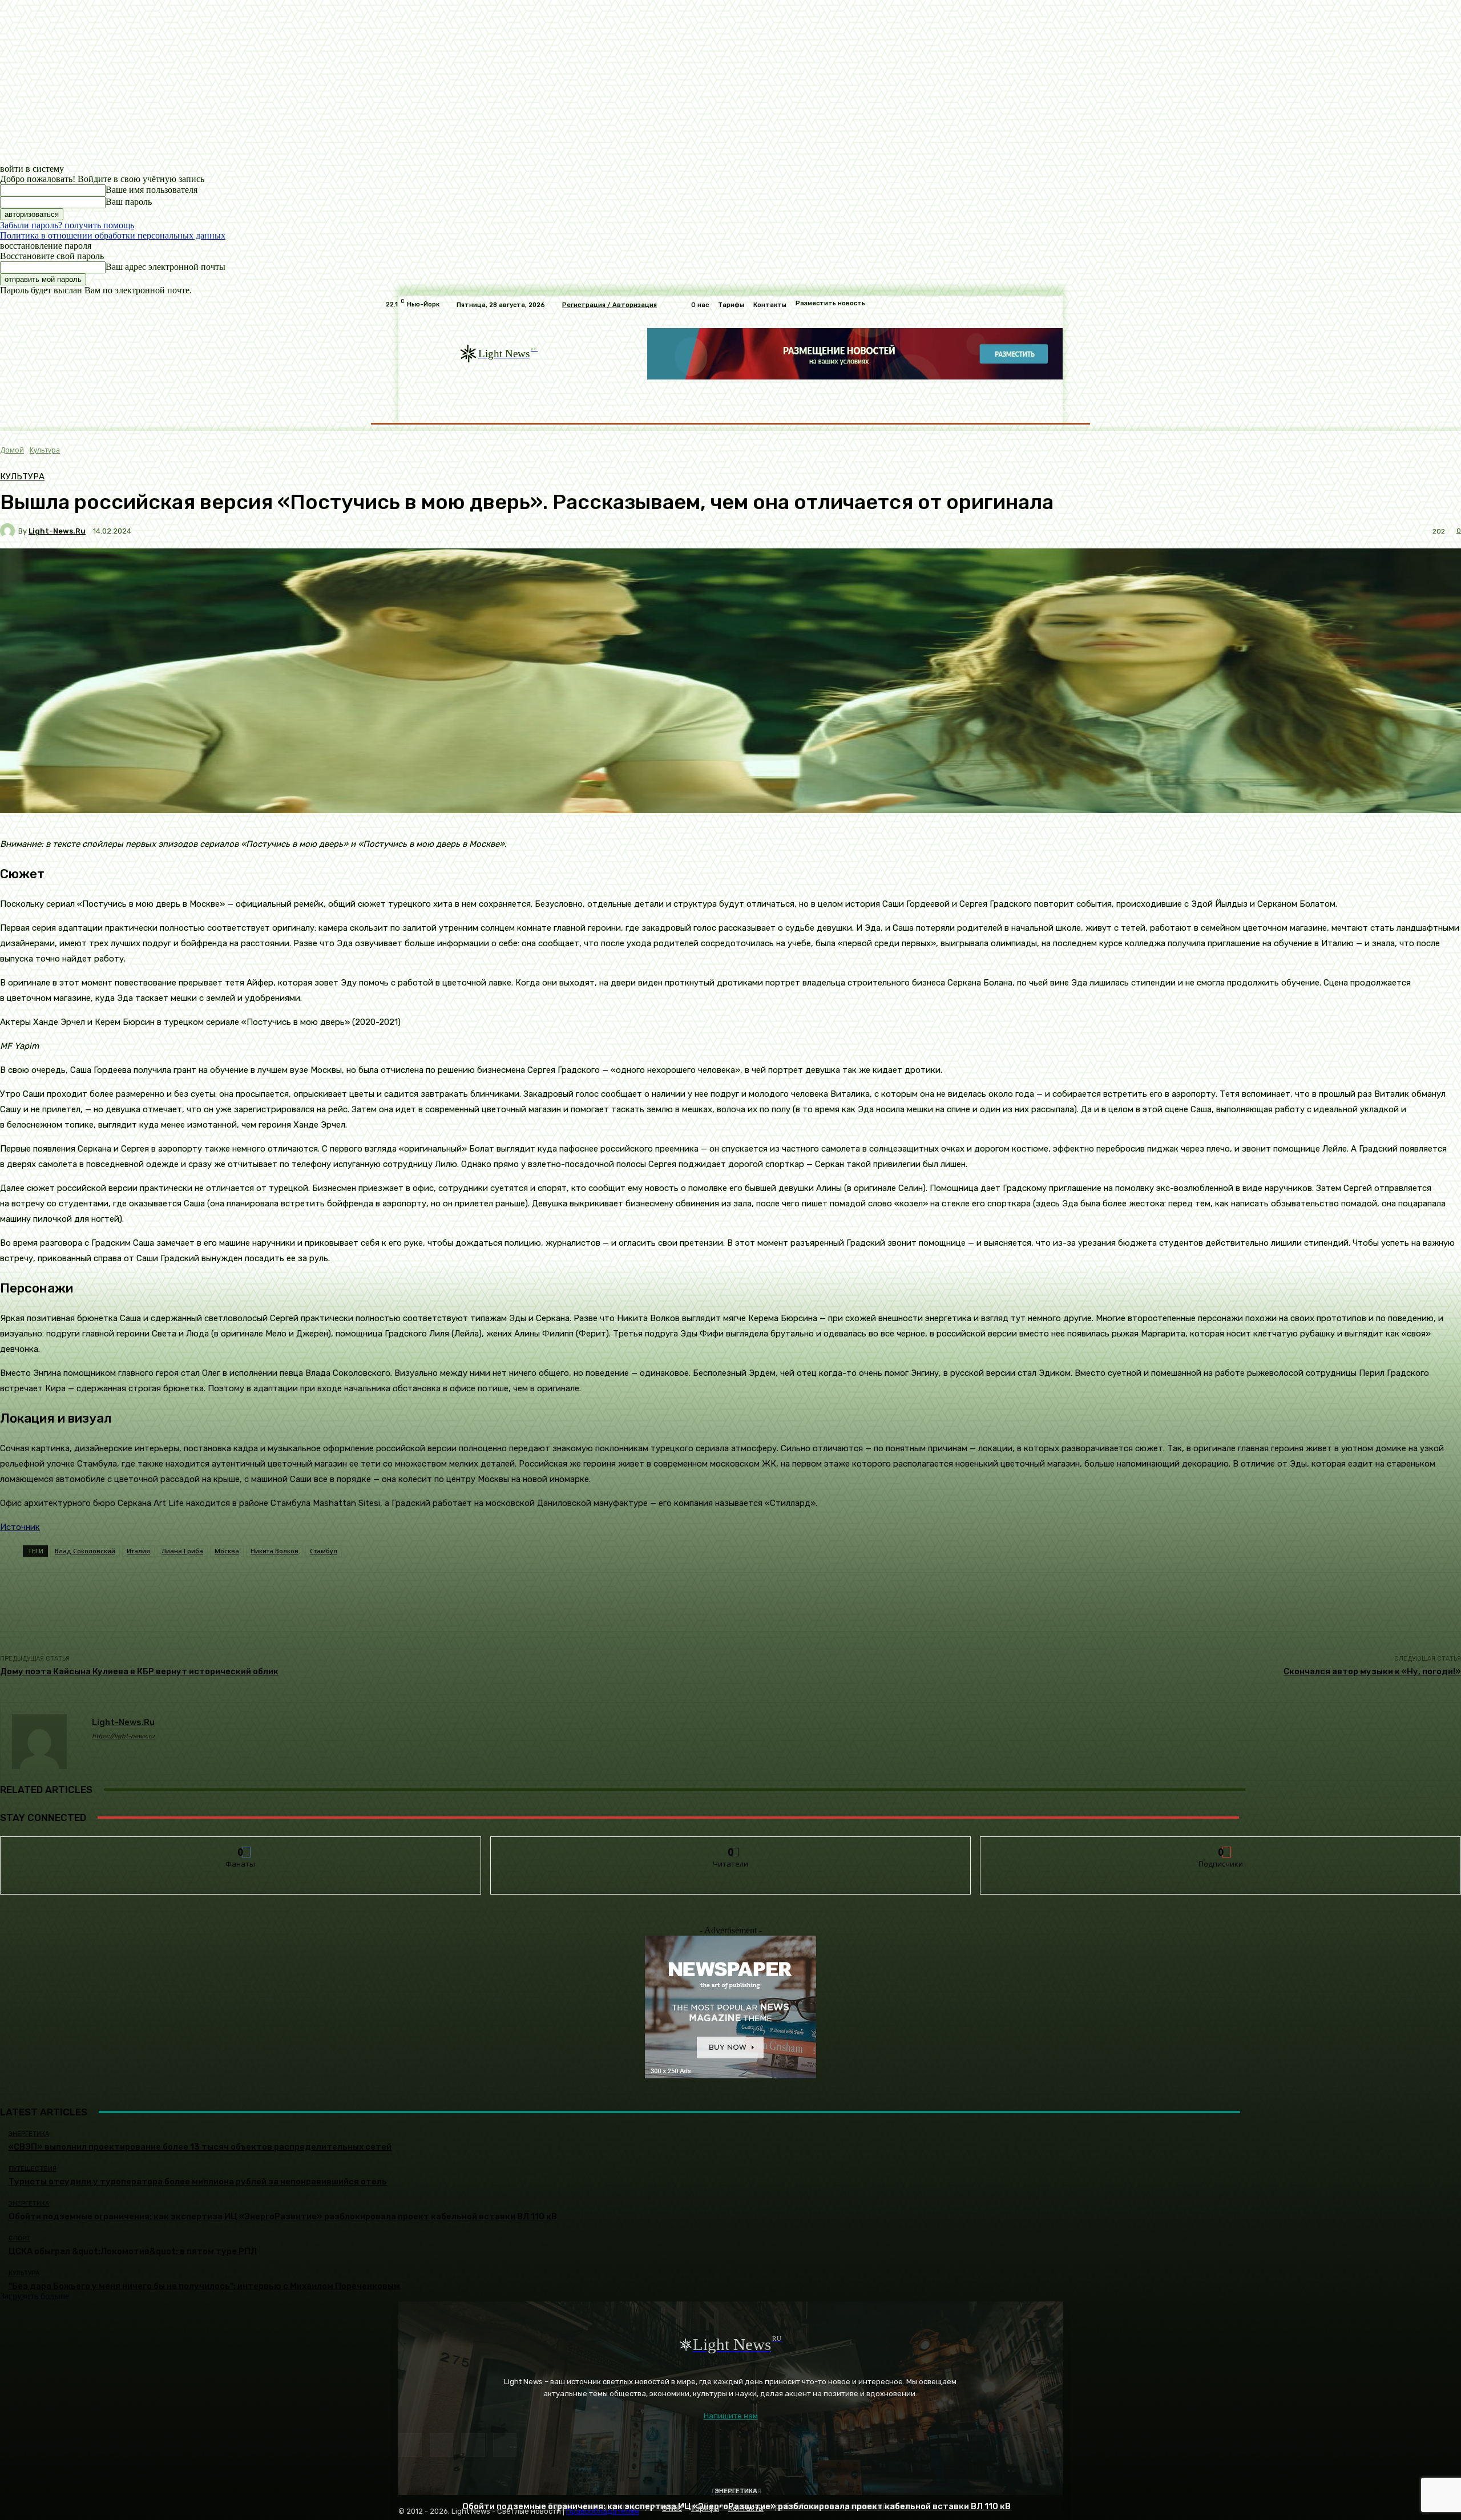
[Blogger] (410, 2445)
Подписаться (1221, 1845)
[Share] (441, 2445)
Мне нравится (241, 1845)
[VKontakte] (473, 2445)
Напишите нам (731, 2416)
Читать (731, 1845)
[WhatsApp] (505, 2445)
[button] (1063, 408)
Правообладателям (603, 2511)
